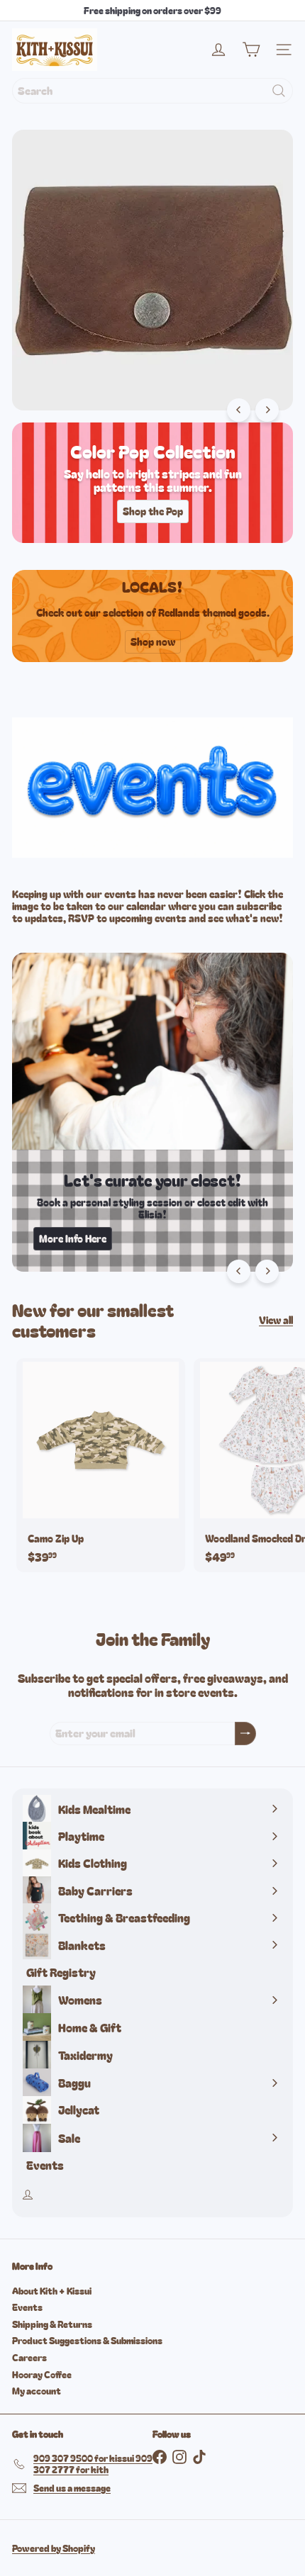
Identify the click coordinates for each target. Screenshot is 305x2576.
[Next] (267, 410)
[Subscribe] (245, 1734)
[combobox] (152, 91)
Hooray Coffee (42, 2374)
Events (27, 2307)
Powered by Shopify (54, 2548)
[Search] (279, 91)
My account (37, 2391)
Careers (29, 2357)
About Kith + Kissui (52, 2291)
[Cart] (251, 50)
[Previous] (239, 410)
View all (276, 1320)
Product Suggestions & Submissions (87, 2340)
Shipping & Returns (52, 2324)
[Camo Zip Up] (101, 1465)
